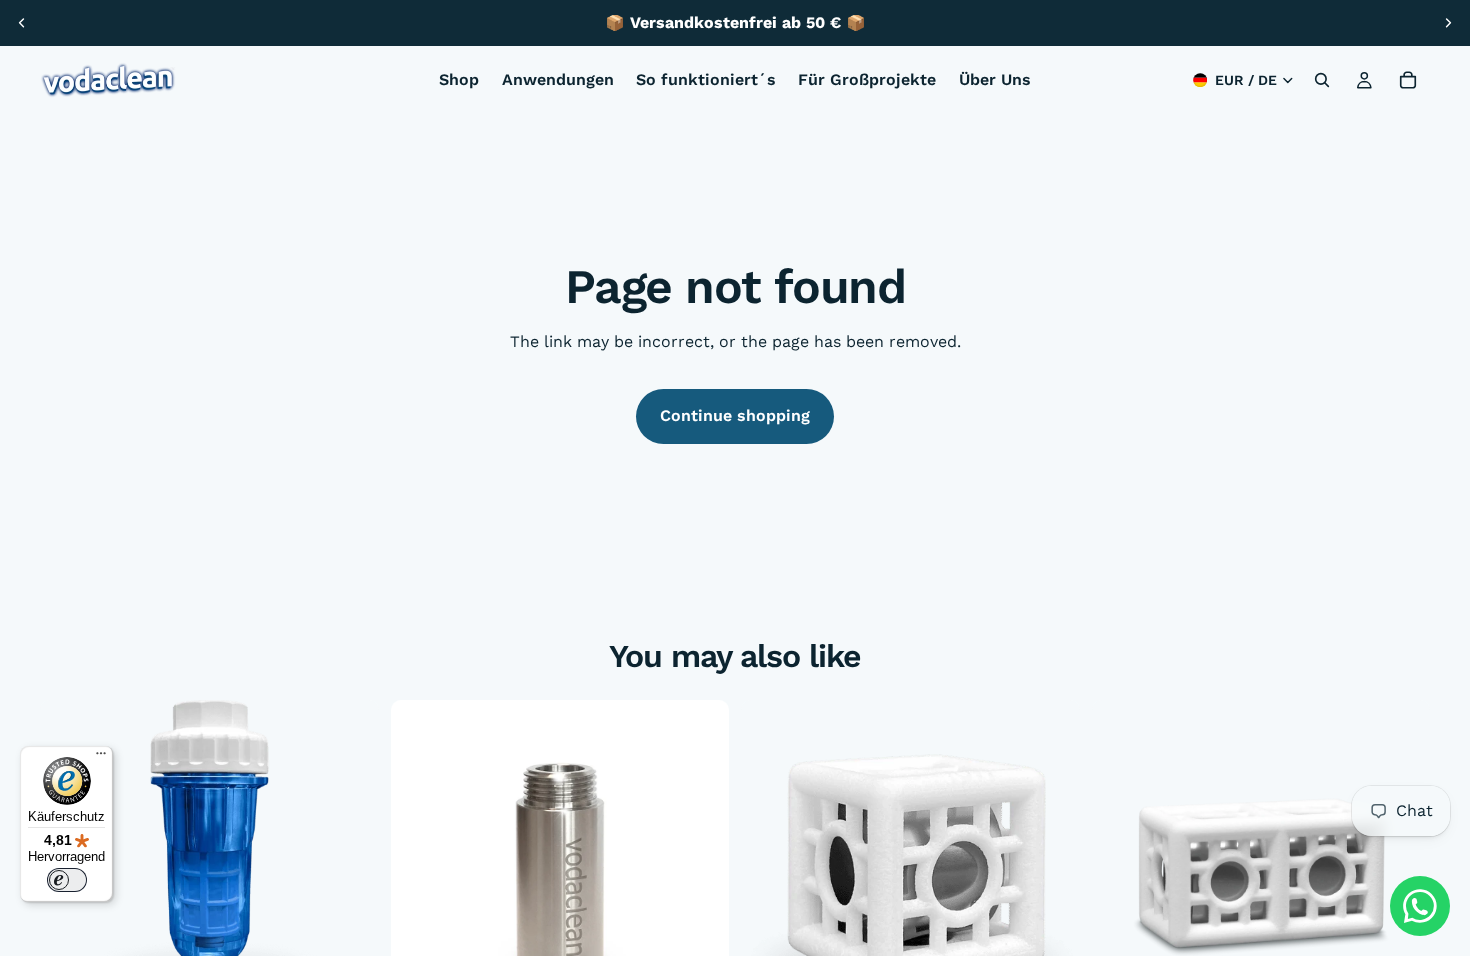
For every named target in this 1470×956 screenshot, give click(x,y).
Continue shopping (735, 415)
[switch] (67, 880)
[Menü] (101, 758)
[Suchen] (1322, 80)
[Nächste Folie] (1448, 23)
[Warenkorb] (1408, 80)
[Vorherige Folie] (22, 23)
